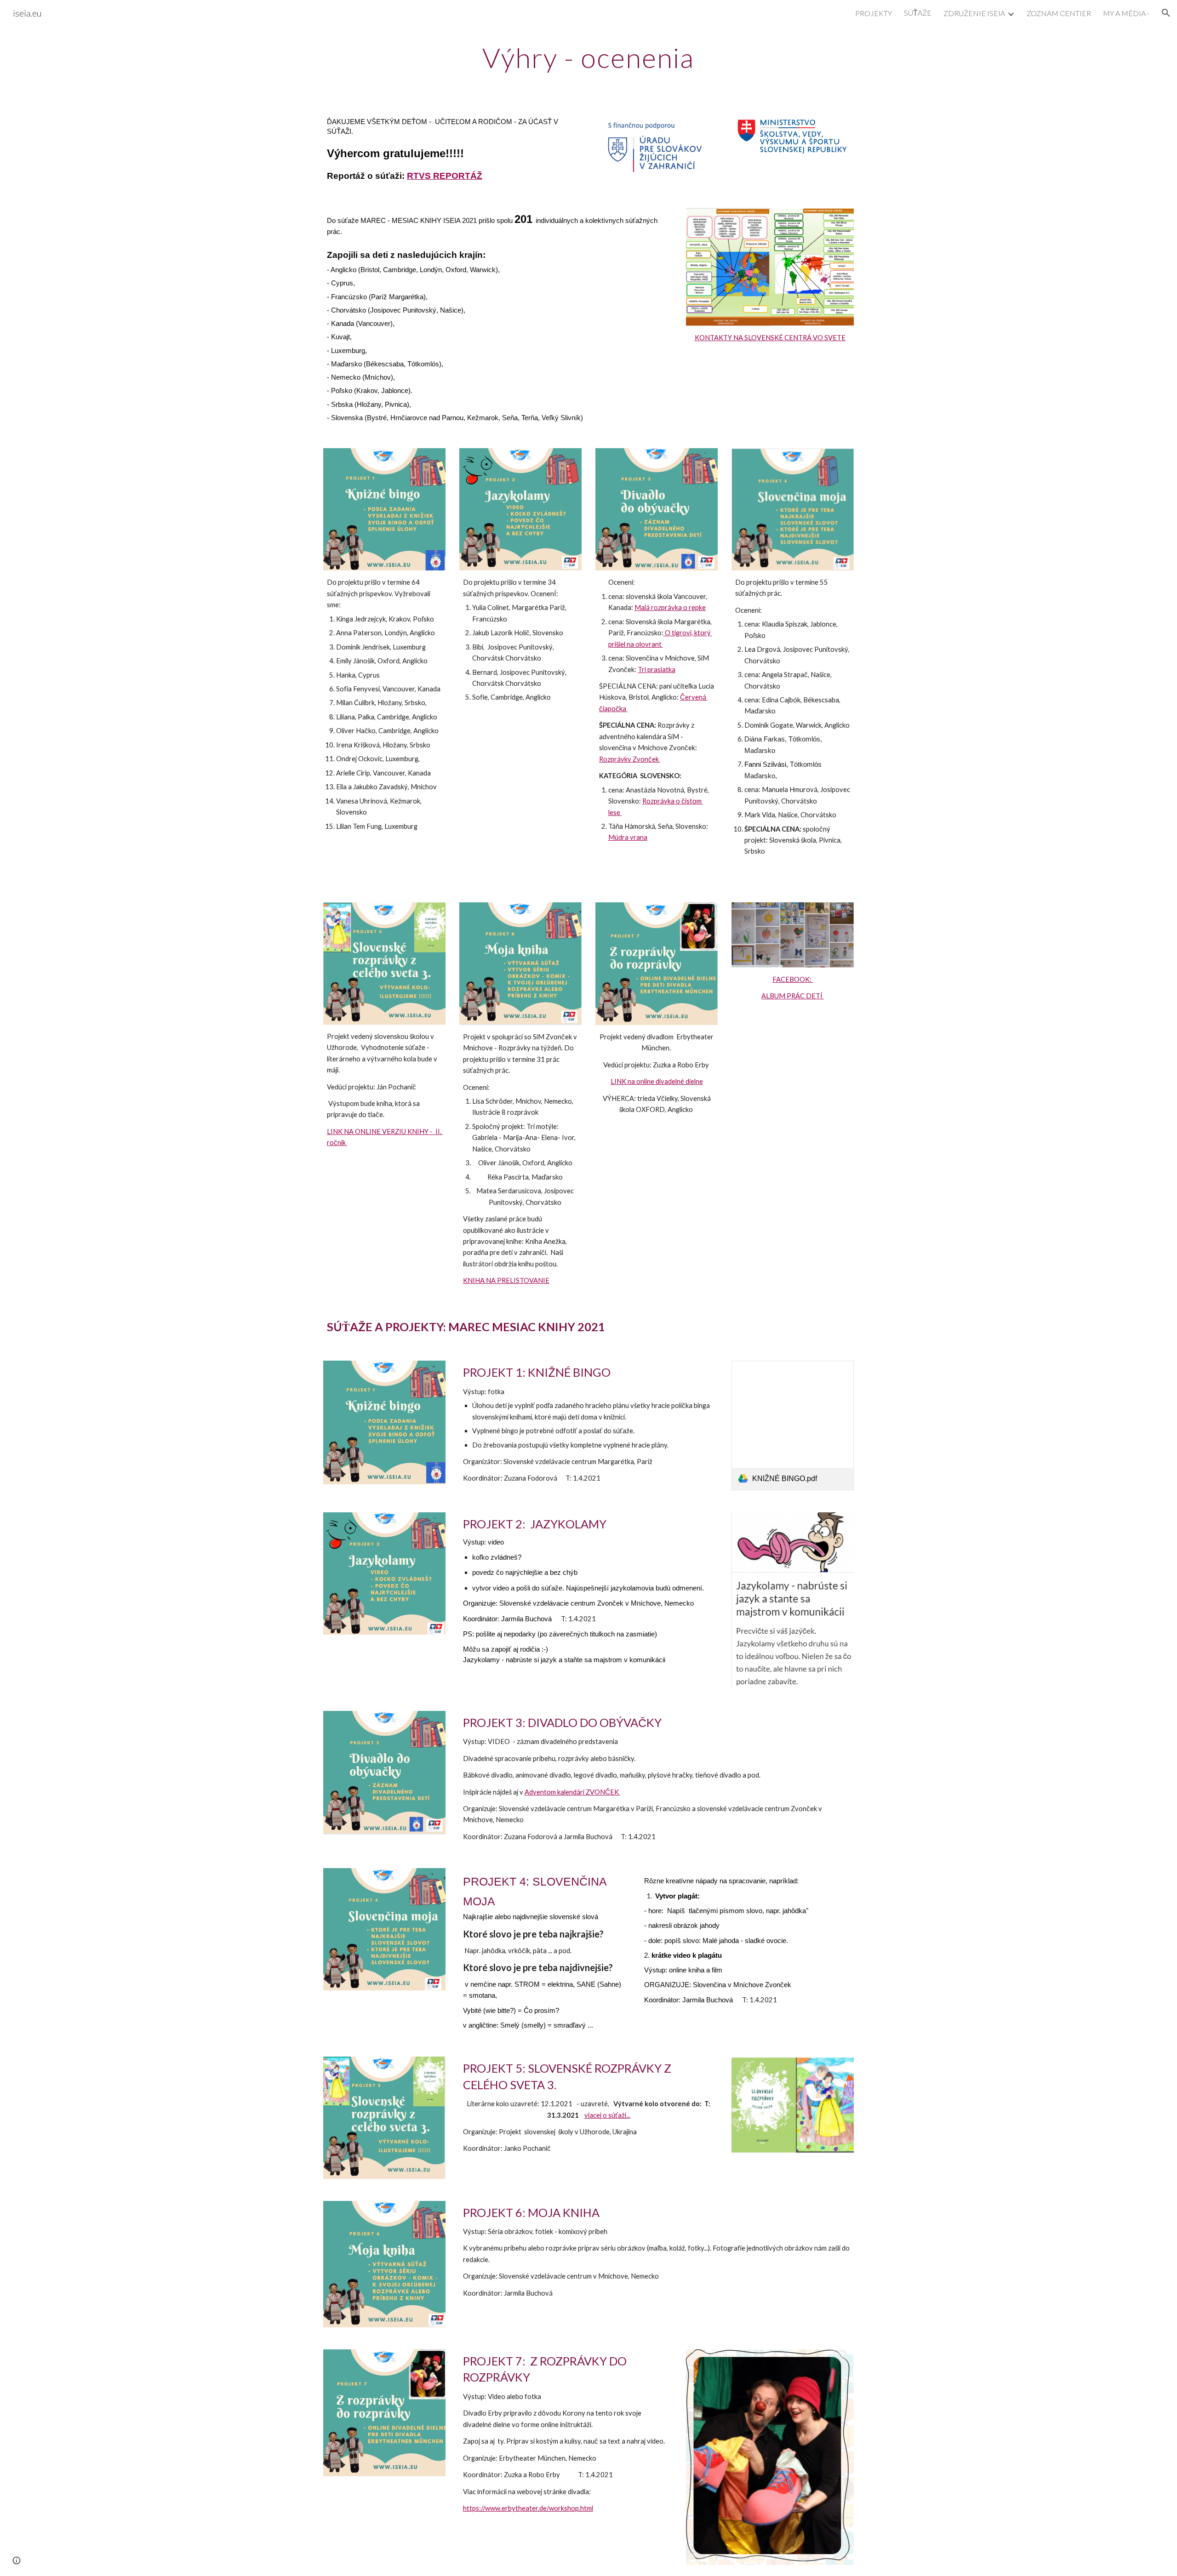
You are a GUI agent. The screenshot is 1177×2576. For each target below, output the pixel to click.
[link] (793, 1425)
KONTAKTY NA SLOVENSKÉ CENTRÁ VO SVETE (770, 338)
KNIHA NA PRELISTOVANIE (506, 1280)
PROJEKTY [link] (874, 13)
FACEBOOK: (793, 979)
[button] (1166, 13)
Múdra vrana (628, 837)
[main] (588, 57)
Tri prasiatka (657, 670)
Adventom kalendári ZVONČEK (572, 1792)
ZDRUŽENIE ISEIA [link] (974, 13)
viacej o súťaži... (607, 2115)
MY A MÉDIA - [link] (1126, 13)
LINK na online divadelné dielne (657, 1081)
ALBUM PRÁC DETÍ (793, 996)
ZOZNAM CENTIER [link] (1059, 13)
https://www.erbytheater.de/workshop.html (528, 2508)
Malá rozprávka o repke (670, 607)
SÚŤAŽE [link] (918, 13)
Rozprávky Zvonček (630, 759)
